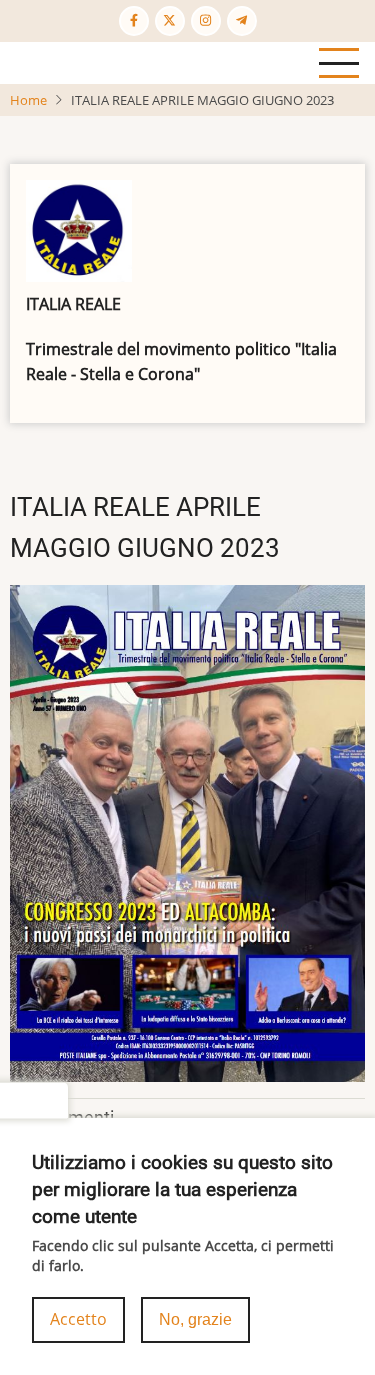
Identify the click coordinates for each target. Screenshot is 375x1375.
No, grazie (195, 1319)
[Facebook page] (134, 21)
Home (28, 100)
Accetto (78, 1319)
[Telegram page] (242, 21)
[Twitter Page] (170, 21)
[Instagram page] (206, 21)
